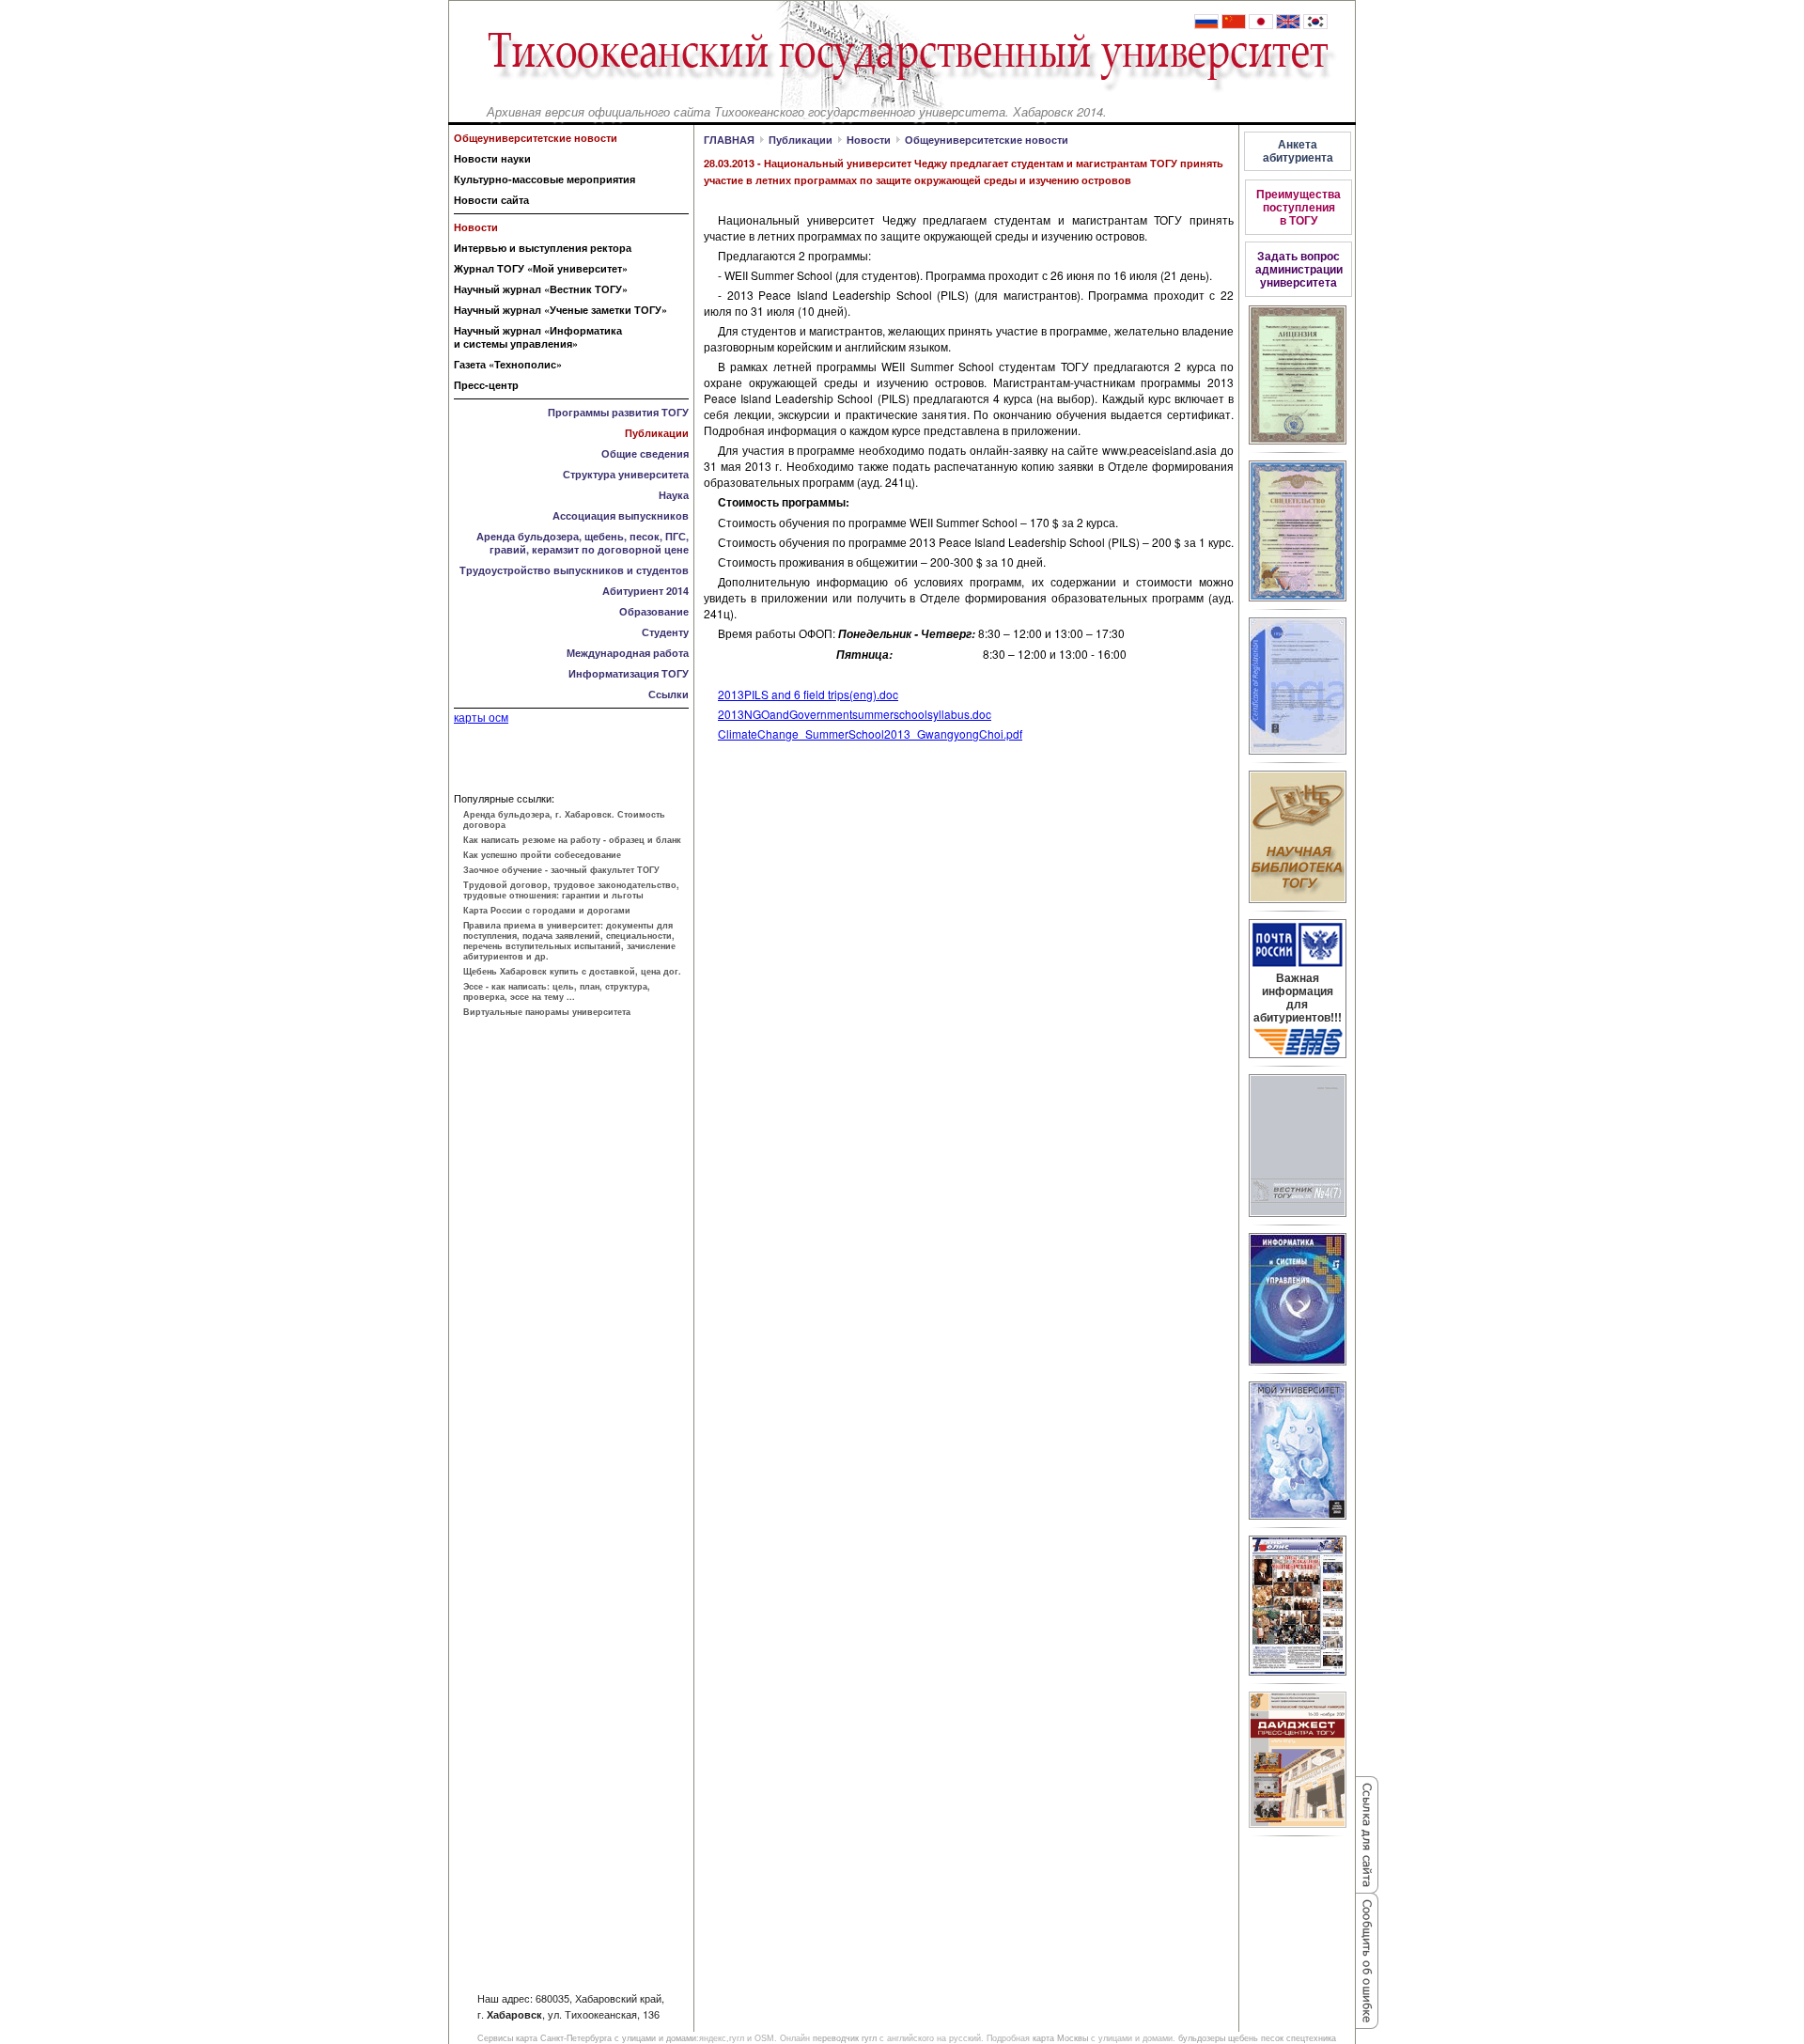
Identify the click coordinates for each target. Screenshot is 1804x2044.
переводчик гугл (845, 2038)
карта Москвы (1060, 2038)
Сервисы (495, 2038)
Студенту (665, 632)
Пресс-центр (486, 385)
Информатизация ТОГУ (629, 673)
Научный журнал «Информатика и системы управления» (538, 337)
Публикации (657, 433)
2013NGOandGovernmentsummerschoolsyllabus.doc (855, 714)
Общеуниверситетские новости (987, 140)
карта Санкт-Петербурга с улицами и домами (606, 2038)
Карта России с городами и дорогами (547, 910)
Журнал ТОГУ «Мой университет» (541, 268)
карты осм (481, 717)
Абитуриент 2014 (645, 591)
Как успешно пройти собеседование (542, 855)
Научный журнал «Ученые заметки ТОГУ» (560, 310)
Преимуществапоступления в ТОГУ (1299, 207)
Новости (476, 227)
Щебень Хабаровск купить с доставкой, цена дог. (572, 971)
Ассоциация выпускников (621, 515)
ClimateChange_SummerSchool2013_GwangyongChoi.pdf (870, 733)
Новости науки (492, 158)
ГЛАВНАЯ (729, 140)
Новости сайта (491, 200)
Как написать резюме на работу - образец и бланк (572, 840)
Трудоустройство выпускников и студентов (574, 570)
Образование (654, 611)
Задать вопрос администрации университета (1299, 269)
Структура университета (626, 474)
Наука (674, 495)
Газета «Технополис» (508, 364)
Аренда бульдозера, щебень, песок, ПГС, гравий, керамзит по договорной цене (583, 543)
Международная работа (628, 653)
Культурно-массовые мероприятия (544, 179)
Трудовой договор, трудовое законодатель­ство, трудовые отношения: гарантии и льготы (571, 890)
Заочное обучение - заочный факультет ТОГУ (561, 870)
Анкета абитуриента (1298, 150)
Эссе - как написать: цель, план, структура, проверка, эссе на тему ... (557, 991)
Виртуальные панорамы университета (547, 1012)
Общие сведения (645, 453)
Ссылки (669, 694)
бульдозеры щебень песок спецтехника (1257, 2038)
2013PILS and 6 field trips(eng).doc (808, 694)
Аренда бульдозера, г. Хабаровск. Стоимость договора (564, 819)
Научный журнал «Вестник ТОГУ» (541, 289)
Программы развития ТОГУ (618, 412)
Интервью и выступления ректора (543, 248)
